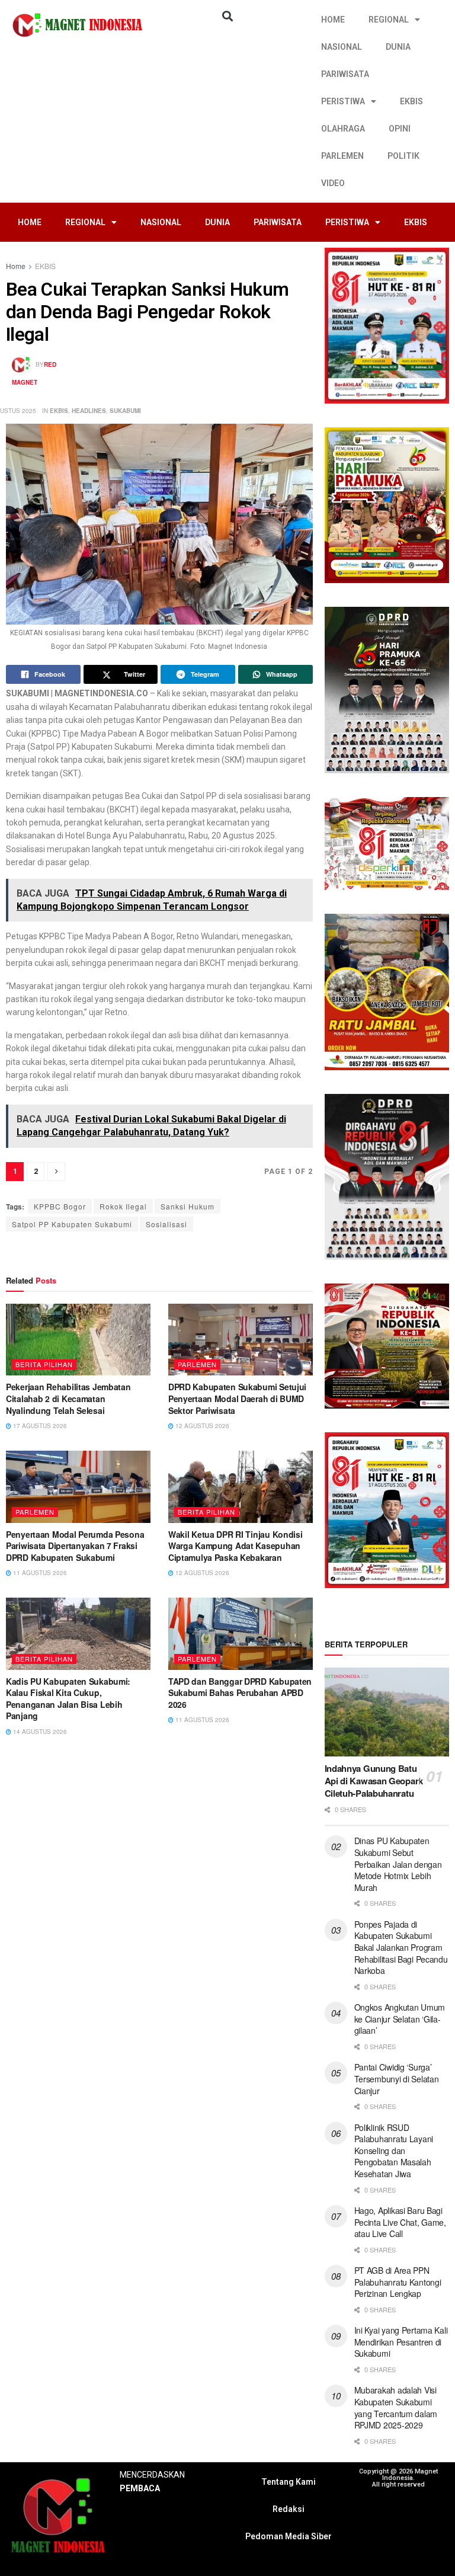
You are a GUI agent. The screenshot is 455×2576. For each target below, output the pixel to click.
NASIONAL (342, 47)
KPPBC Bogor (60, 1206)
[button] (227, 16)
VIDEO (333, 183)
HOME (333, 20)
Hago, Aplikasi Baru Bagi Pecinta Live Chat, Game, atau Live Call (400, 2222)
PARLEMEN (342, 156)
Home (16, 266)
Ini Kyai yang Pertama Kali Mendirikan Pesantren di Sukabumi (401, 2342)
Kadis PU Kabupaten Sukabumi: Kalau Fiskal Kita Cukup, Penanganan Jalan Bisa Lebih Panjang (68, 1699)
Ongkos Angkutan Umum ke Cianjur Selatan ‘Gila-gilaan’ (400, 2019)
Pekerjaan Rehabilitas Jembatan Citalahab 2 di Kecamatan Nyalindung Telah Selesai (68, 1398)
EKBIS (411, 101)
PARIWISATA (345, 74)
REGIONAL (389, 20)
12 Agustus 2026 (201, 1426)
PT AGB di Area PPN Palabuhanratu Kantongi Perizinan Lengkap (398, 2282)
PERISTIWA (343, 101)
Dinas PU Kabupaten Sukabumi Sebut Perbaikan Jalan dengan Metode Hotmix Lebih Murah (398, 1864)
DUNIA (398, 47)
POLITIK (403, 156)
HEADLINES (89, 411)
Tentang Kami (289, 2482)
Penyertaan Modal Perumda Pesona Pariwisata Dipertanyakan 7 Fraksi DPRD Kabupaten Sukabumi (75, 1546)
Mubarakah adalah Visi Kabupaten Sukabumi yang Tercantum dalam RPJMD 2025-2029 (396, 2407)
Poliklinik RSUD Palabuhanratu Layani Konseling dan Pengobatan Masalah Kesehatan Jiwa (394, 2151)
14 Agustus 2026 (39, 1732)
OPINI (400, 129)
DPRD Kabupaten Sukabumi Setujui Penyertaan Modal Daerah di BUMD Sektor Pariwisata (237, 1398)
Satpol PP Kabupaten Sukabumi (72, 1224)
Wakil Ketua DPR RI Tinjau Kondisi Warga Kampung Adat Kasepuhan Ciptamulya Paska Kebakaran (235, 1546)
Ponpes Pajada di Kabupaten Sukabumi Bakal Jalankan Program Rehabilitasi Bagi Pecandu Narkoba (401, 1947)
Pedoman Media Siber (289, 2536)
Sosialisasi (166, 1224)
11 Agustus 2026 (39, 1573)
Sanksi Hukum (188, 1206)
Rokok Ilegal (123, 1206)
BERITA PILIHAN (44, 1364)
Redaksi (289, 2509)
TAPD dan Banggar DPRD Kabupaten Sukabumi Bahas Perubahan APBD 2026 (240, 1693)
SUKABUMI (125, 411)
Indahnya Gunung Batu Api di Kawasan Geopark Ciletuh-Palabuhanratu (374, 1781)
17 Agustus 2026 (39, 1426)
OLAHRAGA (343, 129)
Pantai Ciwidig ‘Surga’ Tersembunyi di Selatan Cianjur (397, 2079)
